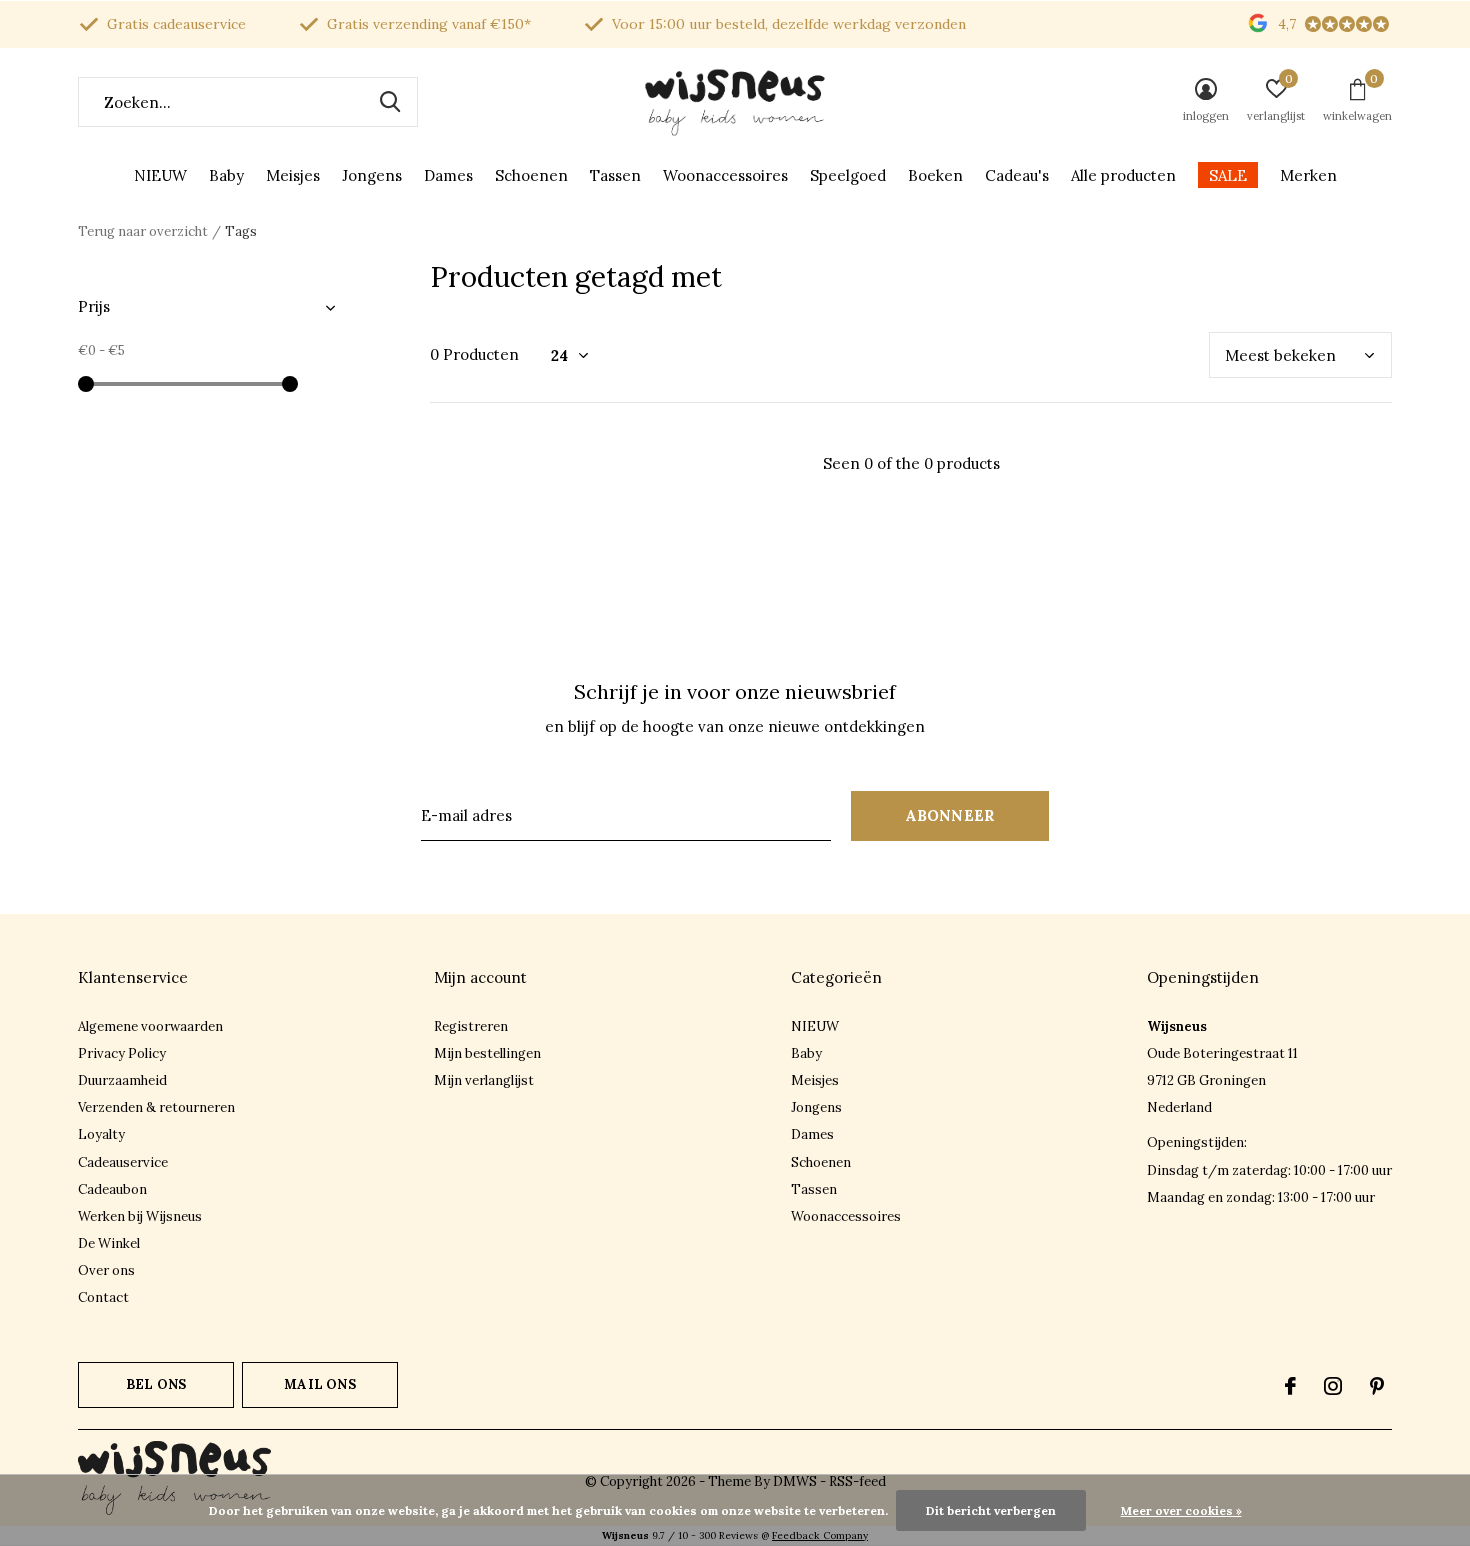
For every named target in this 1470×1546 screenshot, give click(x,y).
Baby (226, 175)
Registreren (471, 1026)
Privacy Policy (122, 1053)
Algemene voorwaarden (150, 1026)
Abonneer (950, 815)
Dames (448, 175)
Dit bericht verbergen (991, 1510)
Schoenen (531, 175)
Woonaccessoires (725, 175)
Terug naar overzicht (143, 231)
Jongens (372, 175)
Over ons (106, 1270)
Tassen (615, 175)
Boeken (935, 175)
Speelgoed (848, 175)
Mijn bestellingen (487, 1053)
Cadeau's (1017, 175)
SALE (1228, 175)
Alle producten (1123, 175)
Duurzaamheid (122, 1080)
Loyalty (101, 1134)
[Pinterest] (1377, 1386)
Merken (1308, 175)
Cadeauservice (123, 1162)
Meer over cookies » (1181, 1510)
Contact (103, 1297)
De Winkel (109, 1243)
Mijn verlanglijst (484, 1080)
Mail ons (319, 1384)
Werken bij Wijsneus (140, 1216)
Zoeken (390, 102)
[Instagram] (1333, 1386)
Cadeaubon (112, 1189)
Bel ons (156, 1384)
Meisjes (293, 175)
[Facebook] (1290, 1386)
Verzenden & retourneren (156, 1107)
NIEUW (160, 175)
